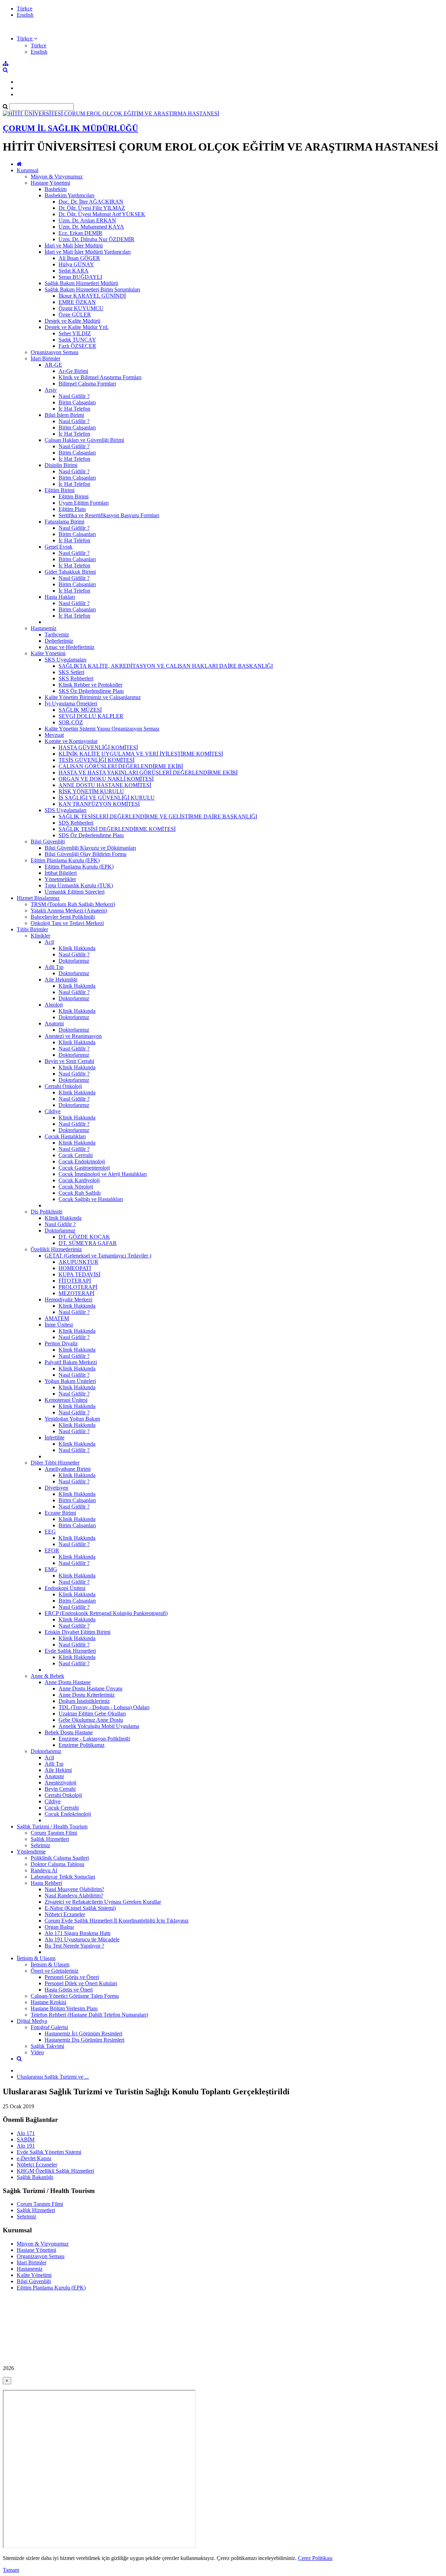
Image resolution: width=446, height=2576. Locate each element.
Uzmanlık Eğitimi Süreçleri (75, 892)
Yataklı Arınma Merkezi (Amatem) (69, 911)
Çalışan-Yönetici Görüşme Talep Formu (75, 1996)
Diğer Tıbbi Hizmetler (55, 1463)
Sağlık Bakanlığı (35, 2177)
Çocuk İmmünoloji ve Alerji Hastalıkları (103, 1174)
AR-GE (53, 365)
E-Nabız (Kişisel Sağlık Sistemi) (80, 1908)
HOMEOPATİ (75, 1268)
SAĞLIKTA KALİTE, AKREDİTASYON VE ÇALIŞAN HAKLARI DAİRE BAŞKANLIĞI (166, 666)
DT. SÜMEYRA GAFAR (88, 1243)
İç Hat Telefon (74, 409)
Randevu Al (44, 1870)
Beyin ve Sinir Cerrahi (69, 1061)
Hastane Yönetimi (50, 183)
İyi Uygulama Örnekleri (71, 704)
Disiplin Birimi (61, 465)
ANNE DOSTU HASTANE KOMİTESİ (105, 785)
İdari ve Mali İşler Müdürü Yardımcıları (88, 252)
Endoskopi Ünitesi (65, 1588)
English (25, 15)
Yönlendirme (31, 1852)
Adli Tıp (54, 967)
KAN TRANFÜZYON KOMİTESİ (99, 804)
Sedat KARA (74, 271)
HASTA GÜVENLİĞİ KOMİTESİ (98, 747)
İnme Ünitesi (59, 1325)
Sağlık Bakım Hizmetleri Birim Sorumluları (92, 289)
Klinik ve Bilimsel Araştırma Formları (100, 377)
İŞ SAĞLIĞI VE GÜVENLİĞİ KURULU (107, 798)
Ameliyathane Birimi (68, 1469)
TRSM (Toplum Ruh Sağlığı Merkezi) (73, 904)
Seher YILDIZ (75, 333)
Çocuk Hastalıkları (65, 1136)
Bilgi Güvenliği (48, 842)
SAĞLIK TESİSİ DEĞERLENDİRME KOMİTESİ (117, 829)
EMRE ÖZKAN (77, 302)
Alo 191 (26, 2146)
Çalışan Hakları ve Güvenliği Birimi (84, 440)
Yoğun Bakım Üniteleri (70, 1381)
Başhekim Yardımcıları (70, 195)
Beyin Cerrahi (60, 1789)
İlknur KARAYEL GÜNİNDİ (92, 296)
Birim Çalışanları (77, 402)
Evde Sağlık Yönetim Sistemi (49, 2152)
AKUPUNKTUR (78, 1262)
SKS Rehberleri (76, 678)
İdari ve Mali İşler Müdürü (74, 246)
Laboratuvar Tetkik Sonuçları (63, 1877)
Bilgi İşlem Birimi (64, 415)
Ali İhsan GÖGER (79, 258)
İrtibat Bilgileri (61, 873)
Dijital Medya (32, 2021)
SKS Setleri (71, 672)
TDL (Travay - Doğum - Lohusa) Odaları (104, 1707)
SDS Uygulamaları (66, 810)
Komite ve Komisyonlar (71, 741)
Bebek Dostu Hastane (69, 1732)
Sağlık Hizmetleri (50, 1839)
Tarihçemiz (57, 635)
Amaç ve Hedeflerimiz (70, 647)
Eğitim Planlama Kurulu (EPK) (65, 860)
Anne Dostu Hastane (68, 1682)
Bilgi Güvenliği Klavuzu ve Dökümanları (90, 848)
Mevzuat (54, 735)
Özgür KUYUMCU (81, 308)
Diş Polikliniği (47, 1212)
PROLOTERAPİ (78, 1287)
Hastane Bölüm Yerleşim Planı (64, 2008)
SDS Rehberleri (76, 823)
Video (37, 2052)
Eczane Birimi (60, 1513)
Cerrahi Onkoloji (63, 1086)
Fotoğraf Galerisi (49, 2027)
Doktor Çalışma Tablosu (57, 1864)
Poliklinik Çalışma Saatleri (60, 1858)
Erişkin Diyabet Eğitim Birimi (78, 1632)
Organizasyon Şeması (55, 352)
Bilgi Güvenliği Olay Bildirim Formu (86, 854)
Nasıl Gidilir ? (74, 396)
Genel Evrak (59, 547)
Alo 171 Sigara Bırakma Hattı (78, 1933)
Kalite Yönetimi (48, 653)
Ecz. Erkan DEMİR (80, 233)
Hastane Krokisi (48, 2002)
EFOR (52, 1550)
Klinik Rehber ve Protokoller (90, 685)
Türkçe (25, 9)
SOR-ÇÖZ (71, 722)
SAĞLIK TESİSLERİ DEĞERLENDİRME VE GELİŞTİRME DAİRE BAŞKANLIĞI (158, 816)
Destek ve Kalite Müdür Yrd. (77, 327)
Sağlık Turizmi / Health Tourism (52, 1826)
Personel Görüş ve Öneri (72, 1977)
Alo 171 (26, 2133)
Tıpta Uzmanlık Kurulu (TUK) (79, 885)
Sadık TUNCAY (77, 340)
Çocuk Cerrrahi (76, 1155)
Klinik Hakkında (77, 948)
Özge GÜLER (75, 315)
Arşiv (51, 390)
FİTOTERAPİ (75, 1281)
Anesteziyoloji (60, 1783)
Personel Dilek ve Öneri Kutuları (81, 1983)
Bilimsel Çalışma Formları (87, 384)
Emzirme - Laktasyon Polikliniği (94, 1739)
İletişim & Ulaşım (36, 1958)
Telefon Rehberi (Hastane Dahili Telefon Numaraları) (89, 2015)
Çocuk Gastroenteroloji (84, 1168)
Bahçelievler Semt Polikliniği (63, 917)
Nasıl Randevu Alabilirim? (74, 1895)
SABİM (26, 2139)
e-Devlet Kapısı (34, 2158)
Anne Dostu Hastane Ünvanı (90, 1688)
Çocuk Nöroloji (76, 1187)
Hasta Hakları (60, 597)
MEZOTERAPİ (76, 1293)
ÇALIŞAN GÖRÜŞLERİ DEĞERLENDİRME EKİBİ (121, 766)
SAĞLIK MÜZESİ (80, 710)
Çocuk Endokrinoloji (82, 1161)
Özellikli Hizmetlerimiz (56, 1249)
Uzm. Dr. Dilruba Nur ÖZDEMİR (97, 239)
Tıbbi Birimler (32, 929)
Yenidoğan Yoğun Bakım (72, 1419)
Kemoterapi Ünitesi (66, 1400)
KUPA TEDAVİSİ (79, 1274)
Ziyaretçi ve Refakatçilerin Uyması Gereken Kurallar (103, 1902)
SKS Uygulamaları (66, 660)
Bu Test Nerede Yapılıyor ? (74, 1946)
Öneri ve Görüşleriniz (55, 1971)
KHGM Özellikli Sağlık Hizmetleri (55, 2171)
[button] (27, 39)
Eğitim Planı (72, 509)
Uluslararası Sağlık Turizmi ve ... (53, 2077)
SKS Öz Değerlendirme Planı (91, 691)
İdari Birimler (45, 358)
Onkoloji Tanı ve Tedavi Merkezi (67, 923)
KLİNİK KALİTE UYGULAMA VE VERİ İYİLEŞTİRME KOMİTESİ (141, 754)
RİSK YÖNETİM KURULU (91, 791)
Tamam (11, 2570)
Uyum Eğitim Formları (84, 503)
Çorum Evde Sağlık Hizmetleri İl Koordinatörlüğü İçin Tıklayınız (117, 1921)
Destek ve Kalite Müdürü (72, 321)
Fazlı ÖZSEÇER (77, 346)
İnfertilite (55, 1438)
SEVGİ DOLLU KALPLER (91, 716)
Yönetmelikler (60, 879)
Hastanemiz (44, 628)
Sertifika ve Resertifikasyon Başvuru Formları (109, 515)
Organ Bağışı (59, 1927)
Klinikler (40, 936)
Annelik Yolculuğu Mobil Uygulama (99, 1726)
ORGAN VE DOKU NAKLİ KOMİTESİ (106, 779)
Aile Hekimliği (61, 980)
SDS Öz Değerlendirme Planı (91, 835)
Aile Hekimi (58, 1770)
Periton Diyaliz (61, 1343)
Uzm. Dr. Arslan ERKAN (87, 220)
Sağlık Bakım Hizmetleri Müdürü (81, 283)
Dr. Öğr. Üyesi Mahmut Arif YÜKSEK (102, 214)
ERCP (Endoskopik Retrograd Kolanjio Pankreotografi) (106, 1613)
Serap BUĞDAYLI (80, 277)
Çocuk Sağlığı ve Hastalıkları (91, 1199)
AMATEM (57, 1318)
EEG (50, 1532)
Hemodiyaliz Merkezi (68, 1300)
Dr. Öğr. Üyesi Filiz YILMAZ (92, 208)
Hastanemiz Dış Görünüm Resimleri (84, 2040)
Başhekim (56, 189)
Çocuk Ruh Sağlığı (80, 1193)
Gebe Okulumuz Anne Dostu (91, 1720)
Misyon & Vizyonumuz (57, 177)
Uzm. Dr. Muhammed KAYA (91, 227)
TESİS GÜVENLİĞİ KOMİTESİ (97, 760)
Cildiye (53, 1111)
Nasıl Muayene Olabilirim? (74, 1889)
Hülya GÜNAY (76, 264)
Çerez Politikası (315, 2558)
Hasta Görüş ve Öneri (69, 1990)
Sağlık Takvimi (47, 2046)
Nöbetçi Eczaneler (65, 1914)
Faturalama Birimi (64, 522)
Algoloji (54, 1005)
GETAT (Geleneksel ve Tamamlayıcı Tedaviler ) (98, 1256)
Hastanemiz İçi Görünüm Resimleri (83, 2034)
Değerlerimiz (59, 641)
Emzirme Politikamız (82, 1745)
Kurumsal (28, 170)
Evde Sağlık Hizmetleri (70, 1651)
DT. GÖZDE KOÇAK (84, 1237)
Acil (49, 942)
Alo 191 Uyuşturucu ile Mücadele (82, 1939)
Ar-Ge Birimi (73, 371)
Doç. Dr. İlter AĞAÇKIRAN (91, 202)
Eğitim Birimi (60, 490)
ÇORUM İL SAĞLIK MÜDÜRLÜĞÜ (70, 128)
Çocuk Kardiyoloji (79, 1180)
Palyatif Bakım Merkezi (71, 1362)
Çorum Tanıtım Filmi (54, 1833)
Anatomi (54, 1023)
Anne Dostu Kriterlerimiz (87, 1695)
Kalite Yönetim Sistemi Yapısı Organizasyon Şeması (102, 729)
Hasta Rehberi (46, 1883)
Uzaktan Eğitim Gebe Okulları (92, 1714)
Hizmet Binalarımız (38, 898)
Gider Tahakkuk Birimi (70, 572)
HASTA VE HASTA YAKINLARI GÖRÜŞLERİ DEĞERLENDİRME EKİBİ (148, 773)
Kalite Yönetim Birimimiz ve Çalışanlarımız (93, 697)
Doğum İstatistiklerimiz (84, 1701)
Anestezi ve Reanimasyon (73, 1036)
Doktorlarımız (74, 961)
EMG (51, 1569)
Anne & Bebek (47, 1676)
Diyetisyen (56, 1488)
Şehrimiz (40, 1845)
